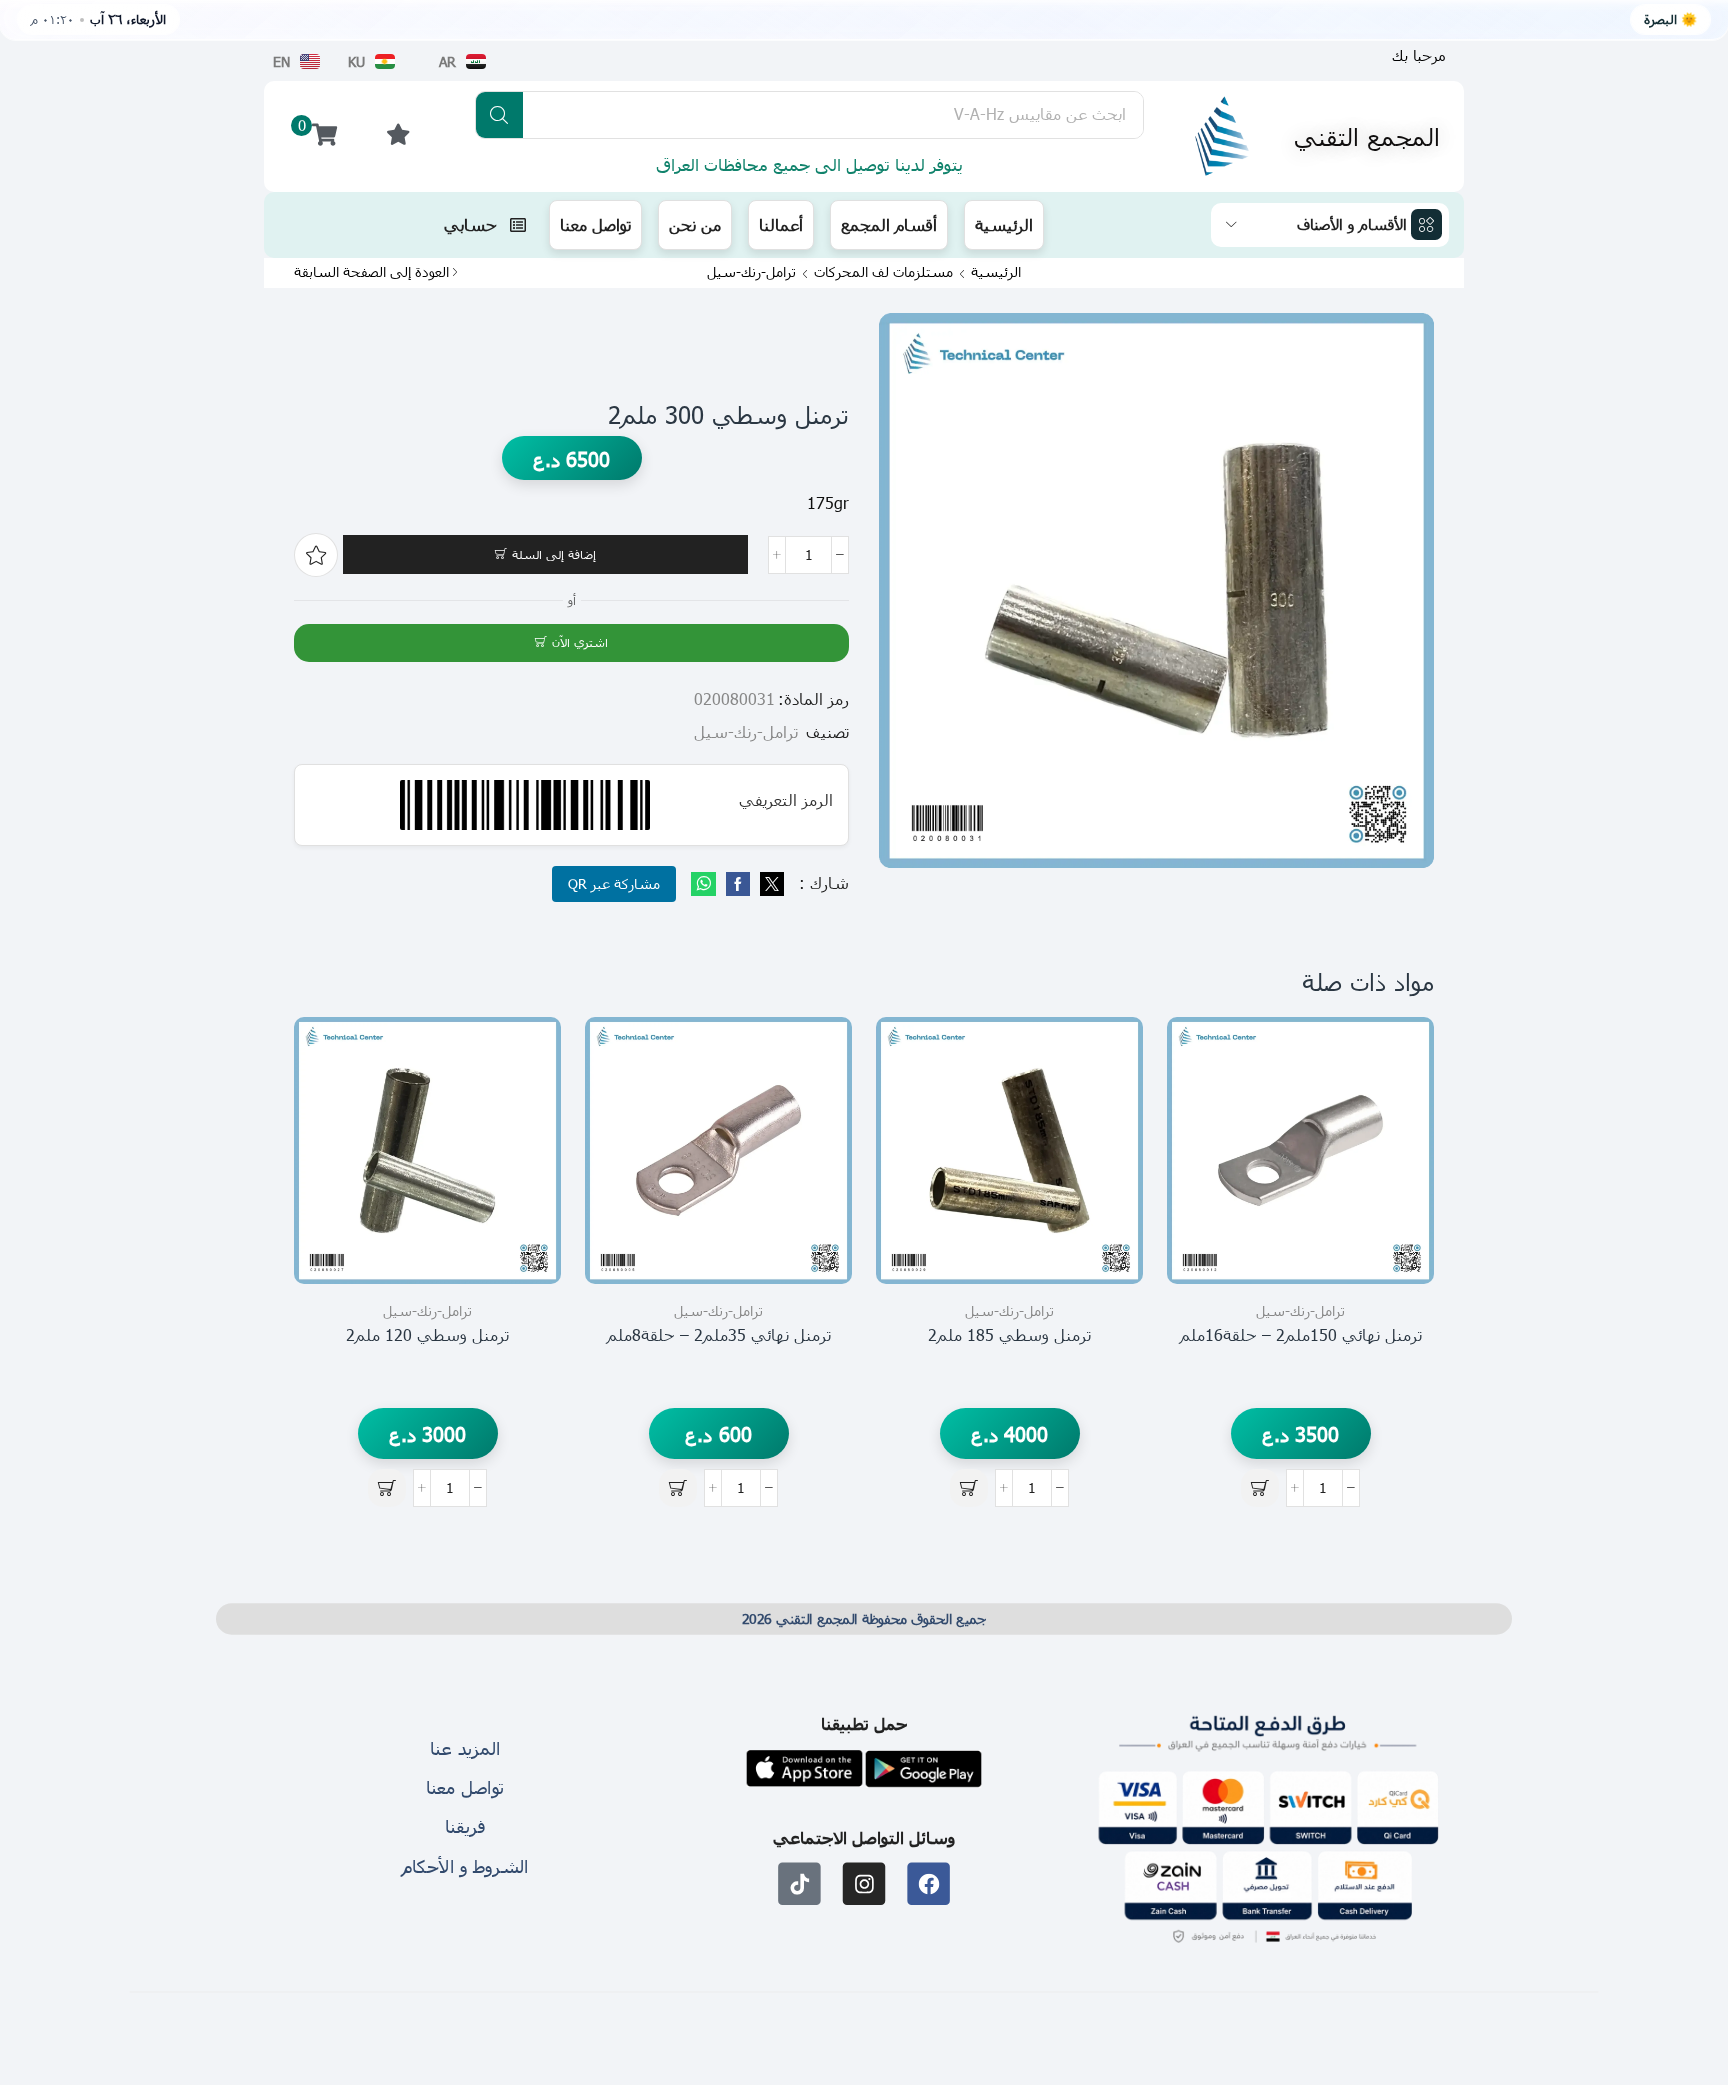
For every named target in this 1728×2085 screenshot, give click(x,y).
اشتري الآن (580, 642)
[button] (1419, 55)
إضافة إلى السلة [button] (1396, 1194)
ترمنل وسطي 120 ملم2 (427, 1334)
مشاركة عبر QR (614, 883)
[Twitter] (769, 884)
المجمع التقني (1367, 136)
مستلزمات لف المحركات (883, 272)
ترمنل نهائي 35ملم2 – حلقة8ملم (719, 1334)
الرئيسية (996, 272)
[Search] (499, 115)
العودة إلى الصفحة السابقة (371, 272)
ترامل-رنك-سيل (751, 272)
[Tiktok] (799, 1883)
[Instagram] (864, 1883)
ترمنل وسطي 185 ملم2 (1009, 1334)
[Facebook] (738, 884)
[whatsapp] (706, 884)
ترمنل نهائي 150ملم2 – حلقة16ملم (1301, 1334)
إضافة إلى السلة (554, 554)
